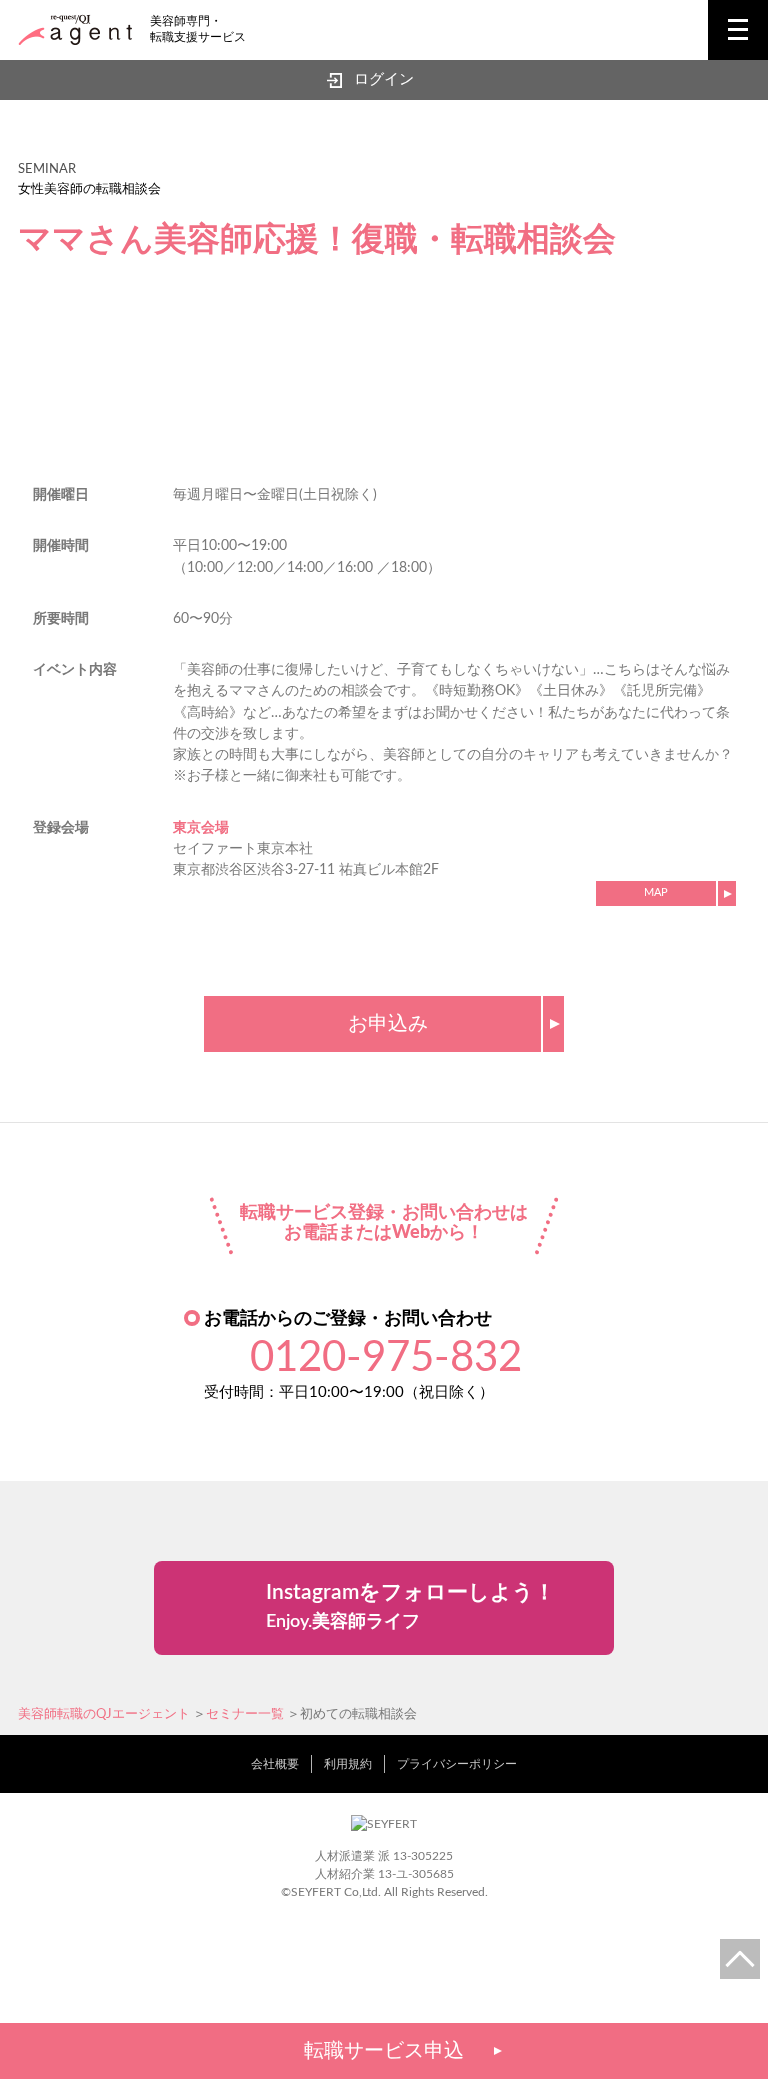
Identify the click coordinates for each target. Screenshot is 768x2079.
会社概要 (275, 1764)
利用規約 (348, 1764)
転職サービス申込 (384, 2051)
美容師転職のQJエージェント (104, 1714)
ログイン (384, 79)
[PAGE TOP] (740, 1959)
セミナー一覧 (245, 1714)
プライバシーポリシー (457, 1764)
